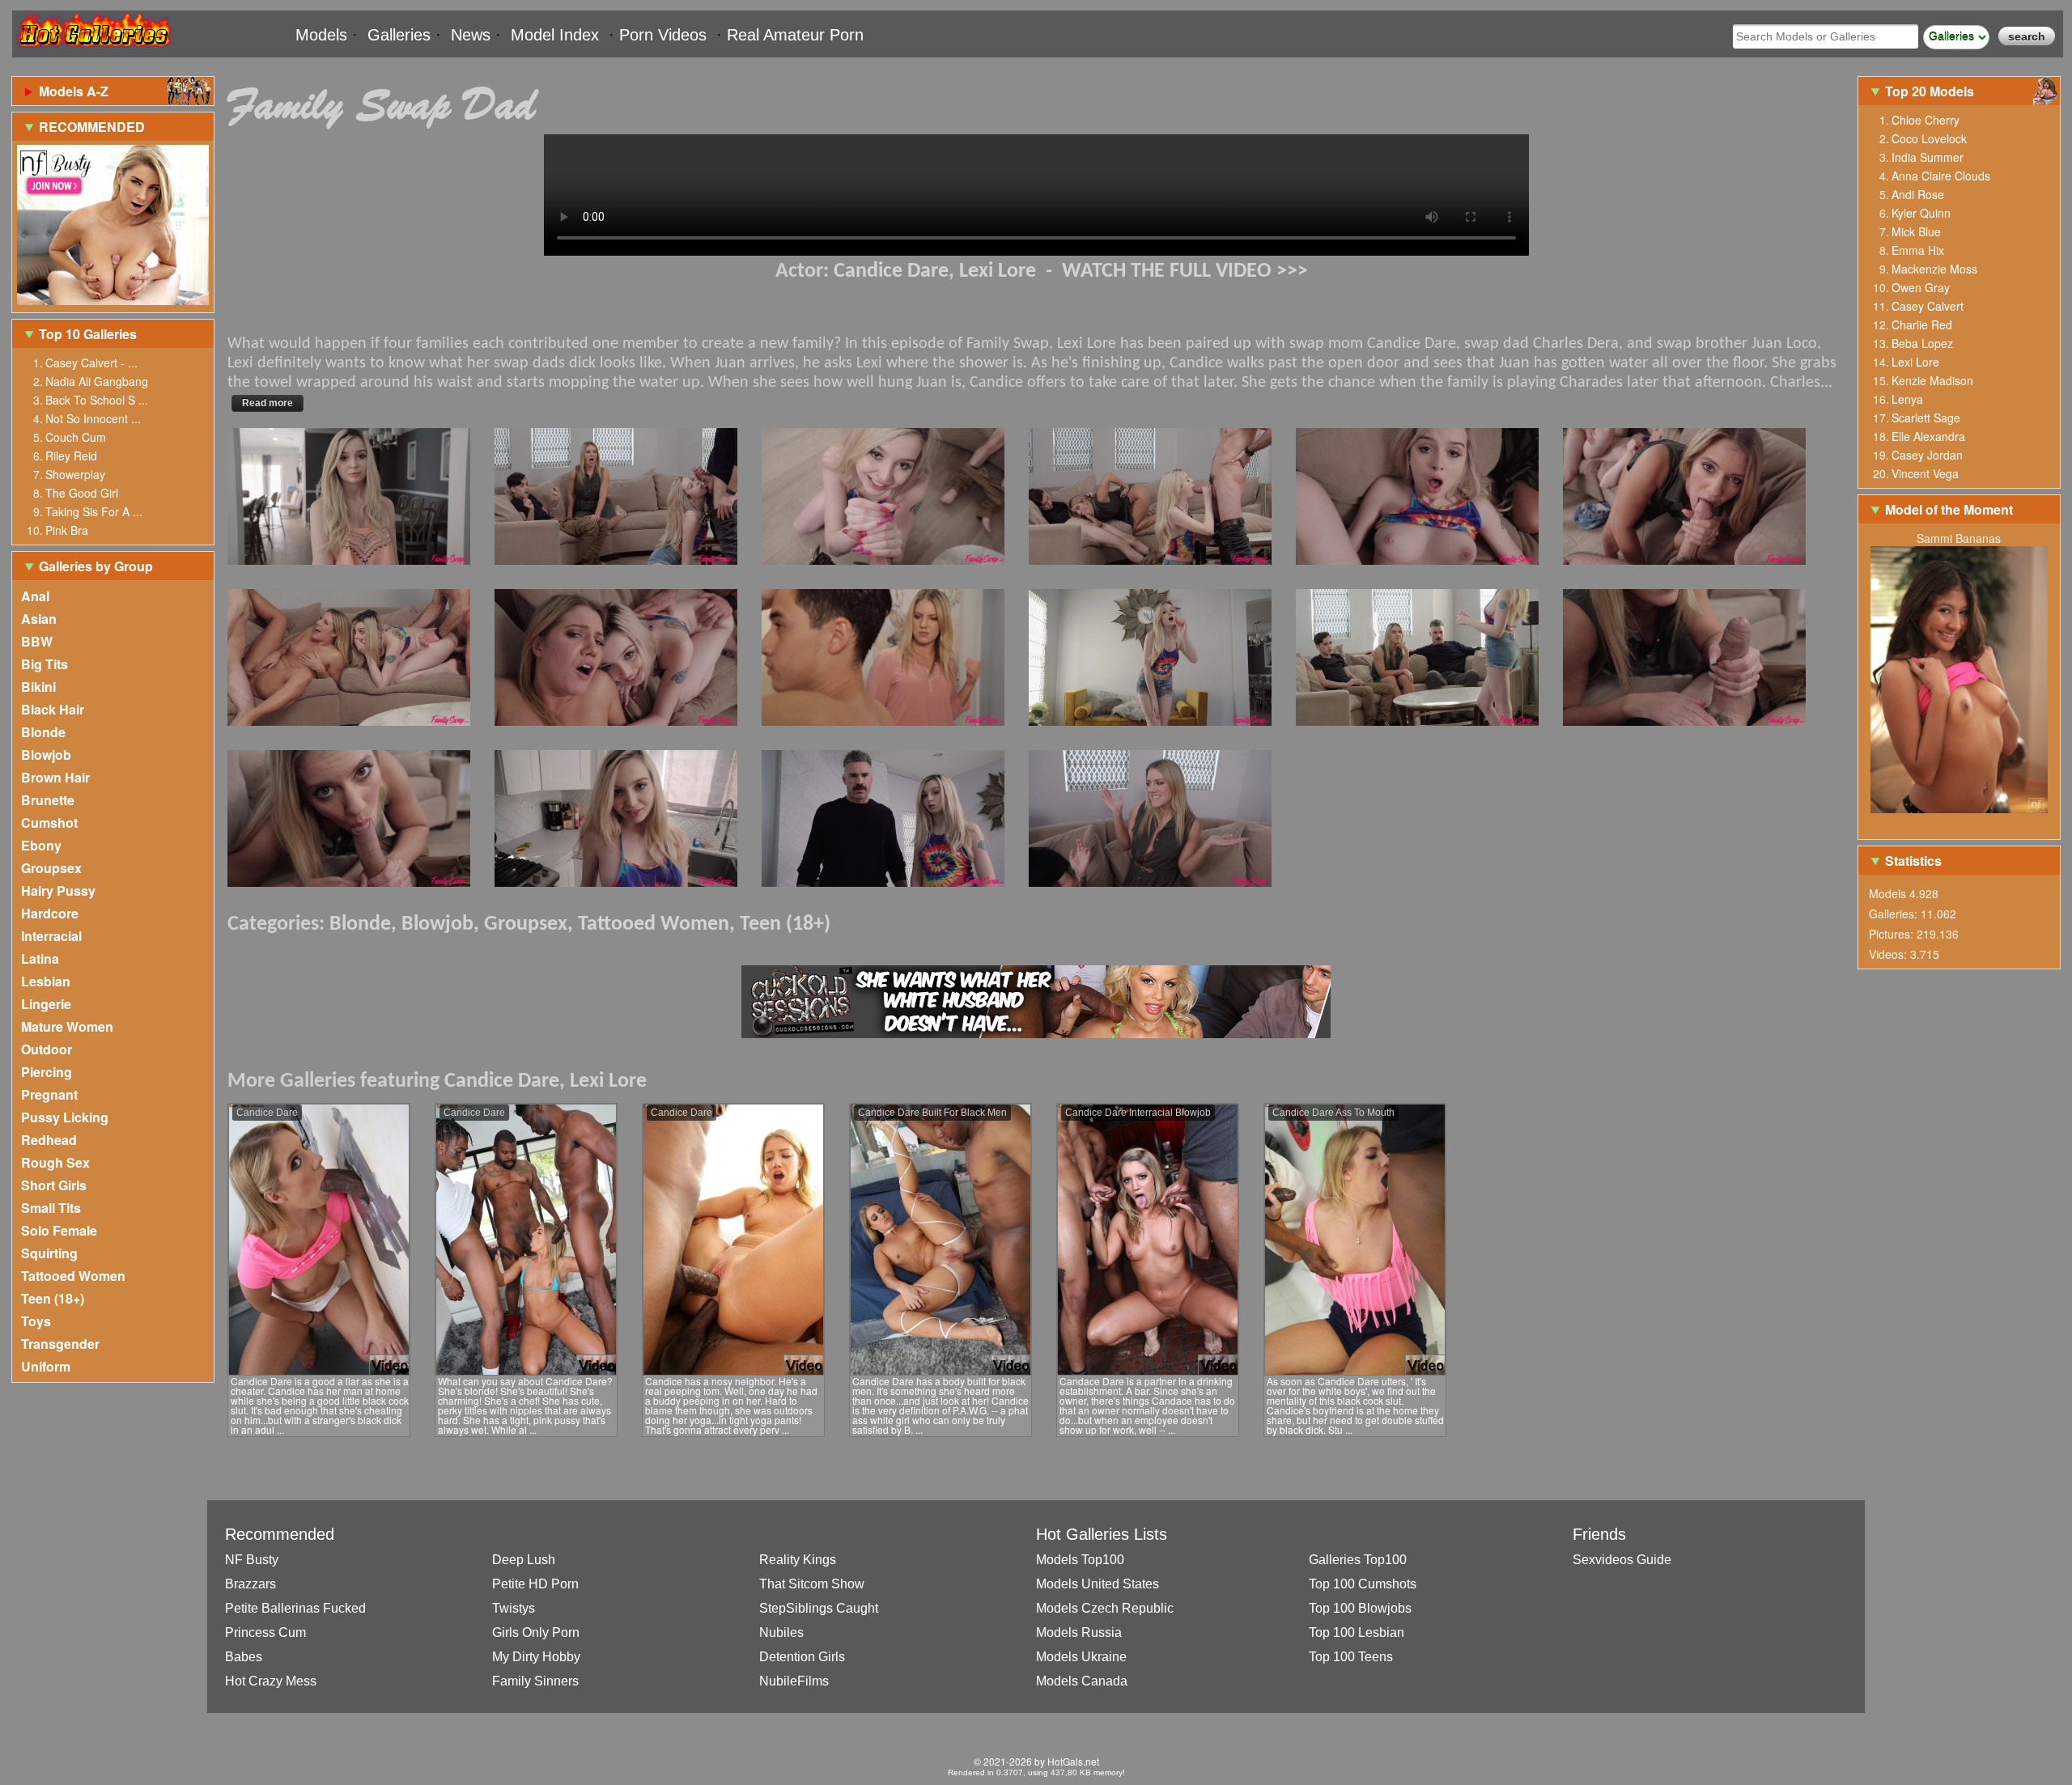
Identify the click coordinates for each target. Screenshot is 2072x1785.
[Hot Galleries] (93, 51)
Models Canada (1082, 1681)
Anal (35, 596)
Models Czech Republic (1105, 1608)
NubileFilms (794, 1681)
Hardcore (50, 913)
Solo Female (59, 1230)
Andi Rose (1918, 194)
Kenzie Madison (1932, 380)
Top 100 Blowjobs (1360, 1608)
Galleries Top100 (1358, 1560)
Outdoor (47, 1049)
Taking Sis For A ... (94, 511)
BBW (37, 641)
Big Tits (45, 664)
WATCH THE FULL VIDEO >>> (1185, 271)
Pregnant (49, 1094)
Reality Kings (798, 1560)
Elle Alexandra (1928, 436)
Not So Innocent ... (93, 418)
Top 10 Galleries (88, 334)
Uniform (46, 1366)
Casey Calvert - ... (91, 363)
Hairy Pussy (58, 890)
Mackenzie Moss (1934, 269)
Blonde (43, 732)
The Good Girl (82, 493)
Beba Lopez (1922, 343)
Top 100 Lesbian (1357, 1632)
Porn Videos (663, 35)
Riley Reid (71, 456)
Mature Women (67, 1026)
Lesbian (46, 981)
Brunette (48, 800)
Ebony (41, 845)
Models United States (1098, 1584)
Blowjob (46, 755)
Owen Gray (1921, 287)
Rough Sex (55, 1162)
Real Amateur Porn (795, 35)
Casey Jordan (1927, 455)
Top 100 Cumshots (1363, 1584)
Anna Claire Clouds (1941, 176)
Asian (39, 619)
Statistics (1913, 861)
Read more (267, 403)
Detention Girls (802, 1657)
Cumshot (49, 823)
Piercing (47, 1072)
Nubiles (781, 1632)
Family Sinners (535, 1681)
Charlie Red (1922, 324)
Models (321, 35)
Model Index (555, 35)
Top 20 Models (1931, 91)
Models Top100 (1080, 1560)
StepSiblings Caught (819, 1608)
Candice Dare (891, 271)
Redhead (49, 1140)
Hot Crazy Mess (271, 1681)
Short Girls (54, 1185)
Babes (244, 1657)
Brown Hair (55, 777)
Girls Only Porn (536, 1632)
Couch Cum (76, 437)
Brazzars (251, 1584)
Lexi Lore (998, 271)
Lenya (1907, 399)
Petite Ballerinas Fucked (295, 1608)
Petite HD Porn (535, 1584)
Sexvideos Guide (1622, 1560)
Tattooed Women (73, 1276)
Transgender (60, 1344)
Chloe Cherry (1926, 120)
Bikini (38, 687)
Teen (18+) (53, 1298)
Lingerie (46, 1004)
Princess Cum (265, 1632)
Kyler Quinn (1921, 213)
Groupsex (51, 868)
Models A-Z (74, 91)
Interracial (51, 936)
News (471, 35)
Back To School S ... (97, 400)
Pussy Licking (65, 1117)
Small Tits (51, 1208)
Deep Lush (524, 1560)
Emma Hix (1918, 250)
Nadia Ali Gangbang (97, 381)
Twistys (514, 1608)
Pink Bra (67, 530)
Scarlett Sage (1926, 418)
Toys (36, 1321)
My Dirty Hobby (536, 1657)
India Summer (1928, 157)
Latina (40, 958)
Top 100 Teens (1351, 1657)
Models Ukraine (1081, 1657)
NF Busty (252, 1560)
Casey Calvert (1928, 306)
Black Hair (53, 709)
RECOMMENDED (92, 127)
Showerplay (75, 474)
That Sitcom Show (812, 1584)
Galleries (399, 35)
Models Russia (1079, 1632)
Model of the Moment (1949, 509)
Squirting (49, 1253)
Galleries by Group (96, 566)
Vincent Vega (1925, 473)
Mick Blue (1916, 231)
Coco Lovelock (1929, 138)
